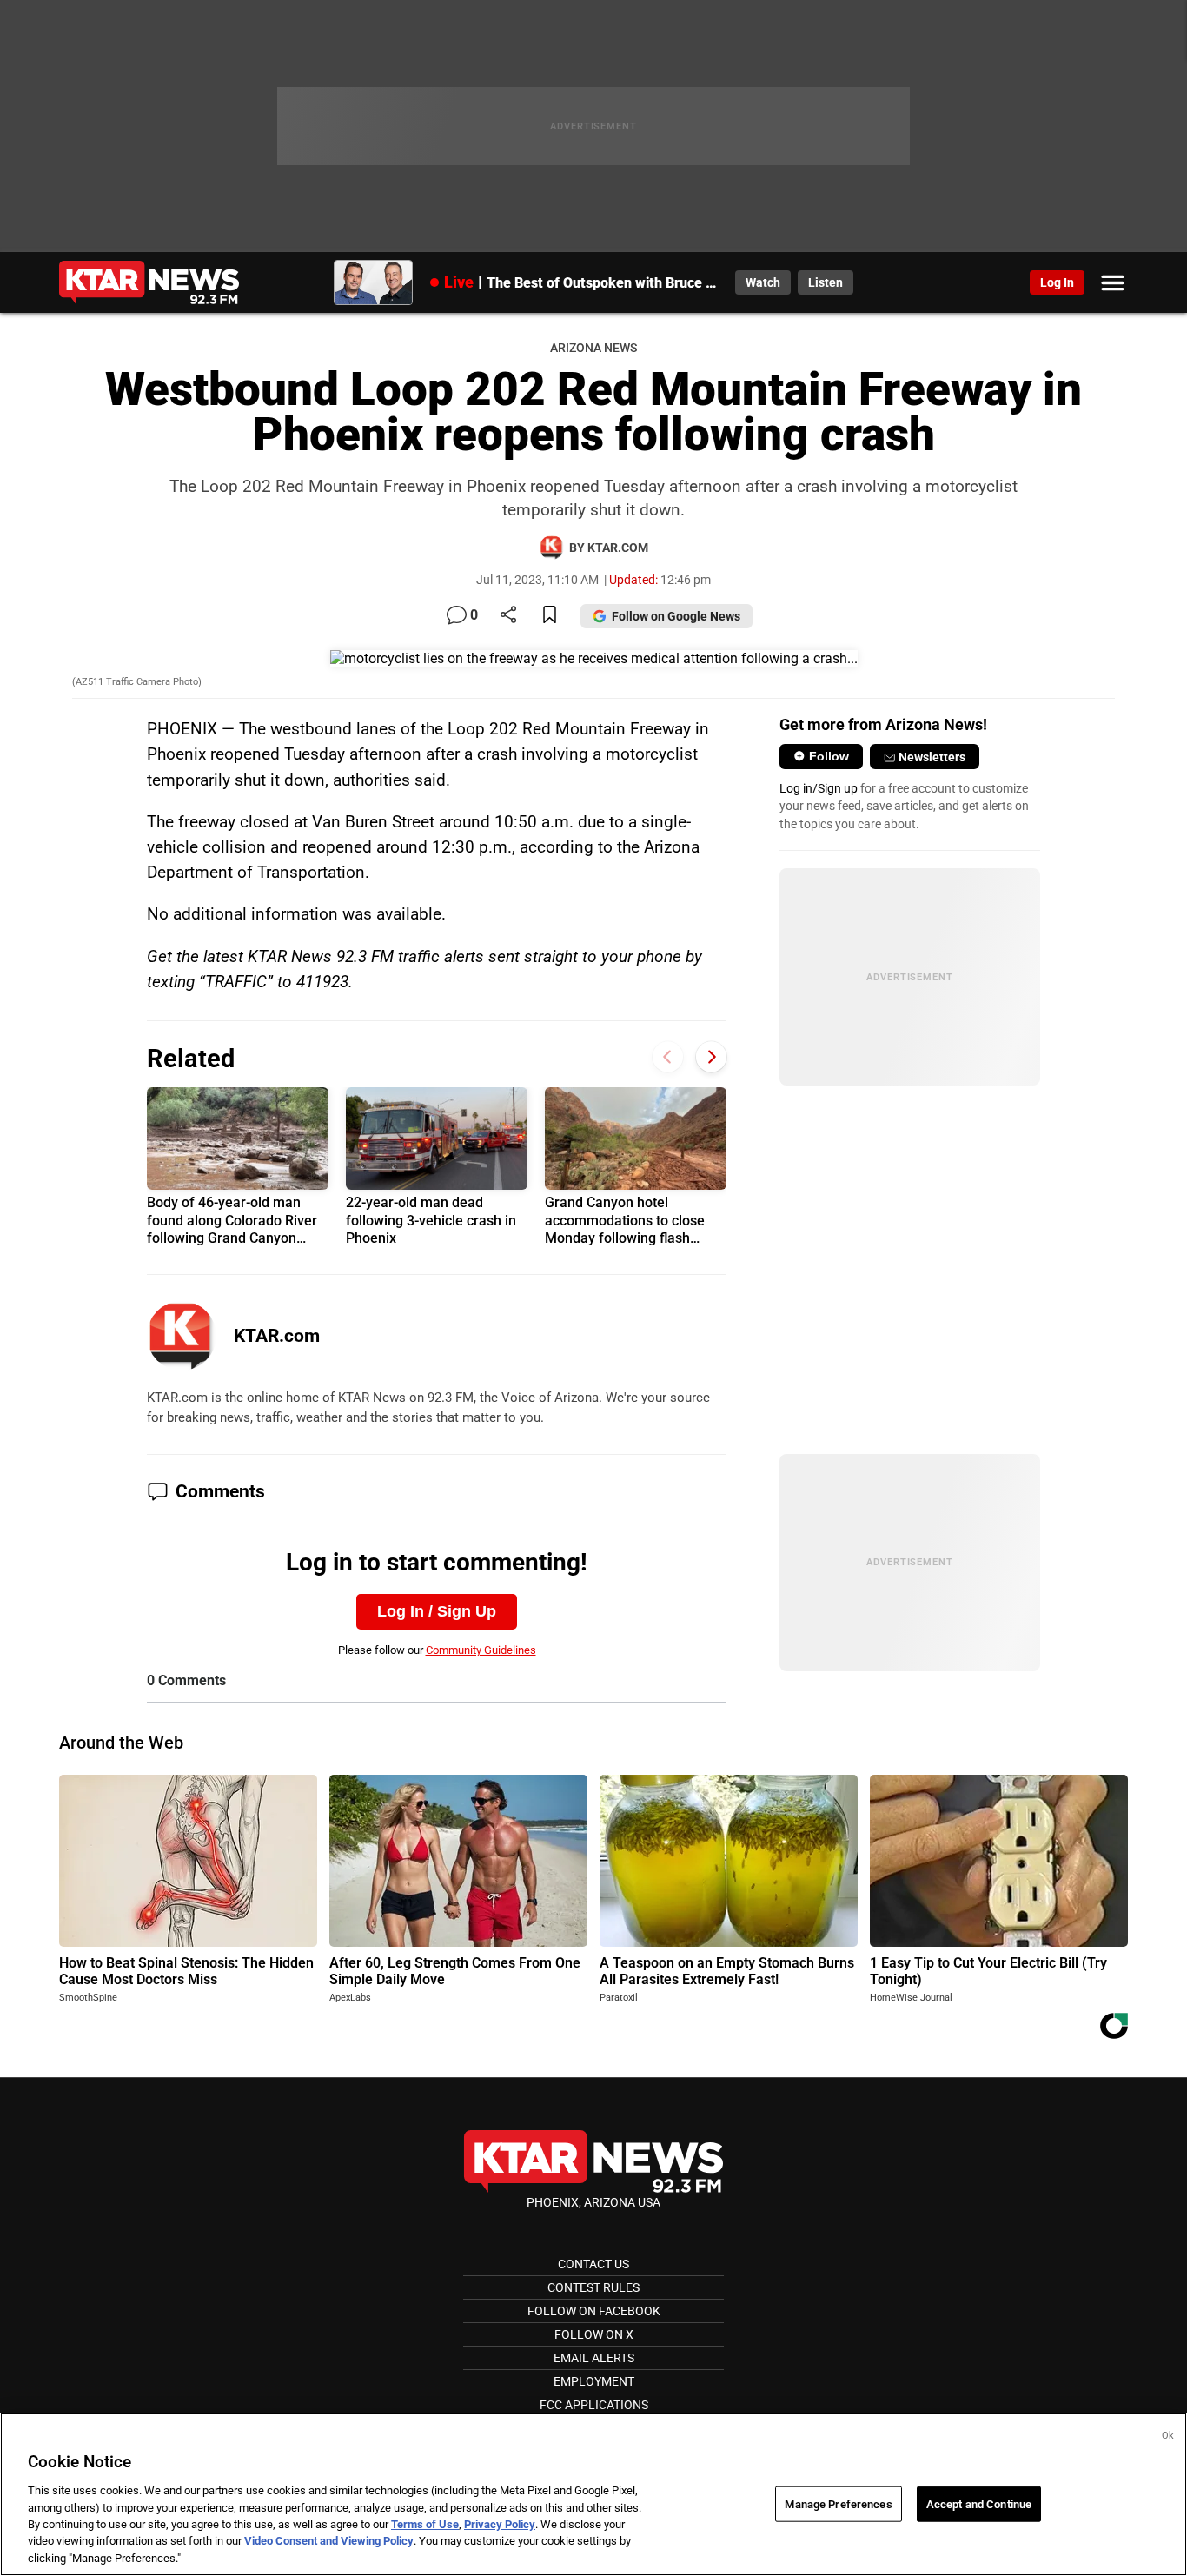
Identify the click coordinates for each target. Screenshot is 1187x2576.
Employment (594, 2381)
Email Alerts (594, 2358)
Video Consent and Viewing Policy (329, 2542)
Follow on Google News (676, 616)
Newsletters (932, 757)
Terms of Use (425, 2524)
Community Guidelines (481, 1650)
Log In (1057, 282)
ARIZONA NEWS (593, 348)
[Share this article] (508, 616)
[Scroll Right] (711, 1056)
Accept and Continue (979, 2503)
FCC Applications (594, 2405)
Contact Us (593, 2264)
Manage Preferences (838, 2503)
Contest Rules (593, 2287)
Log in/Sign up (819, 788)
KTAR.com (277, 1336)
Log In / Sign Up (437, 1611)
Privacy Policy (500, 2524)
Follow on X (594, 2334)
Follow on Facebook (594, 2311)
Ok (1168, 2436)
